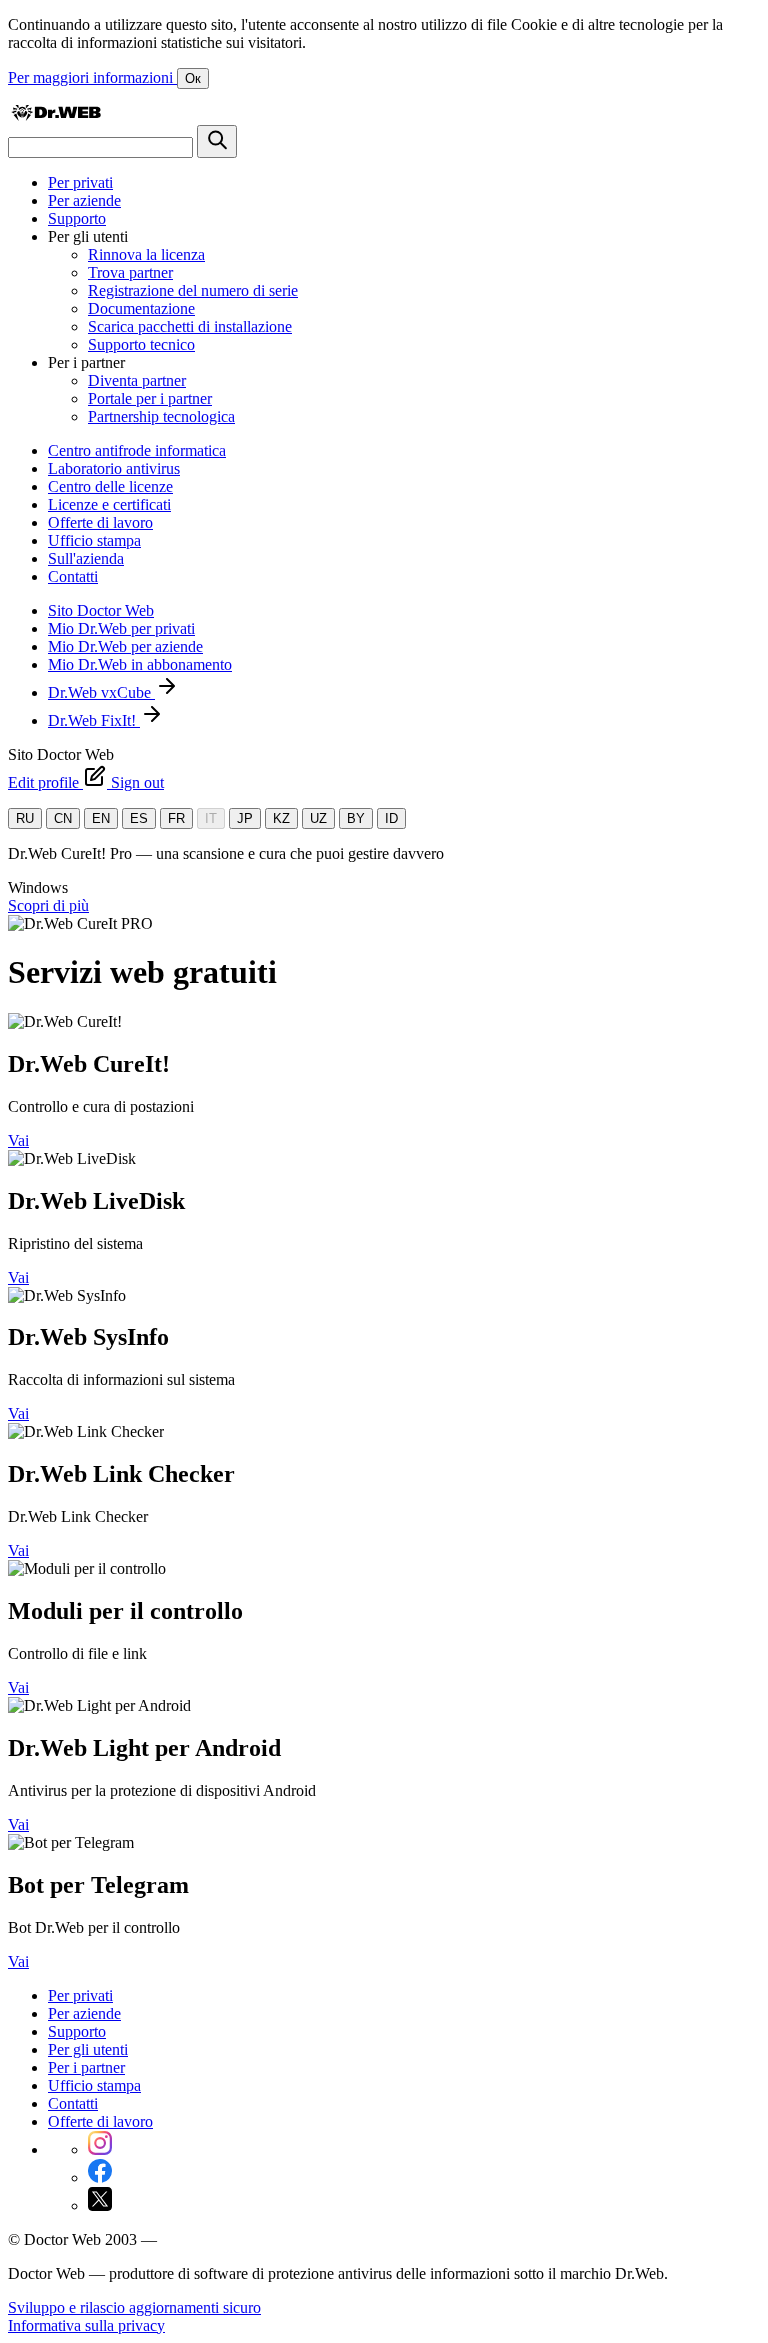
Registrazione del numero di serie (193, 290)
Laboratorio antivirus (114, 468)
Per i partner (86, 2067)
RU (25, 818)
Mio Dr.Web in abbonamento (140, 664)
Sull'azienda (86, 558)
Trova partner (130, 272)
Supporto (77, 218)
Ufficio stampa (94, 540)
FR (176, 818)
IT (211, 818)
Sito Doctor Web (101, 610)
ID (391, 818)
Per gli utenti (88, 2049)
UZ (318, 818)
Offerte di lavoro (100, 522)
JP (245, 818)
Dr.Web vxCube (101, 692)
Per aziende (84, 200)
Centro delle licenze (110, 486)
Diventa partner (137, 380)
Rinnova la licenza (146, 254)
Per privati (80, 182)
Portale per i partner (150, 398)
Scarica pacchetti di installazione (190, 326)
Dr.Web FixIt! (94, 720)
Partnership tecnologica (161, 416)
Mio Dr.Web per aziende (125, 646)
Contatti (73, 576)
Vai (18, 1140)
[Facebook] (100, 2177)
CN (63, 818)
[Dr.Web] (56, 115)
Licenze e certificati (109, 504)
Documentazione (141, 308)
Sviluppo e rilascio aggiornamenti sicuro (134, 2307)
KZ (281, 818)
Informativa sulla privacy (86, 2325)
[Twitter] (100, 2205)
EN (101, 818)
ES (139, 818)
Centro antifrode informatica (137, 450)
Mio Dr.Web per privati (121, 628)
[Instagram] (100, 2149)
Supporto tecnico (141, 344)
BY (356, 818)
